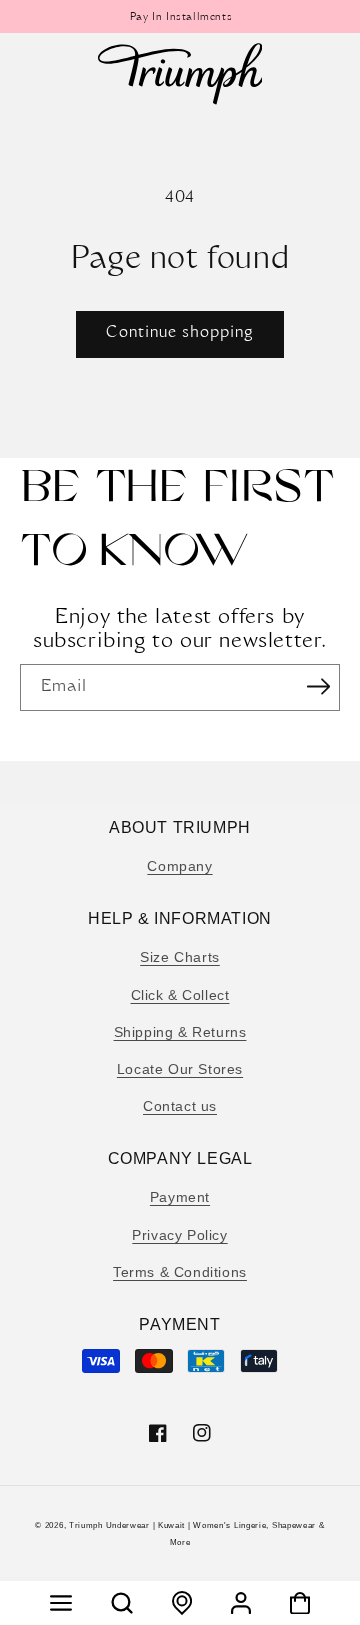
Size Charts (180, 957)
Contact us (180, 1106)
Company (179, 866)
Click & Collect (180, 995)
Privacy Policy (179, 1235)
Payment (180, 1197)
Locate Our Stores (180, 1069)
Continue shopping (180, 333)
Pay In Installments (180, 18)
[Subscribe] (318, 686)
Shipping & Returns (180, 1032)
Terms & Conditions (180, 1272)
